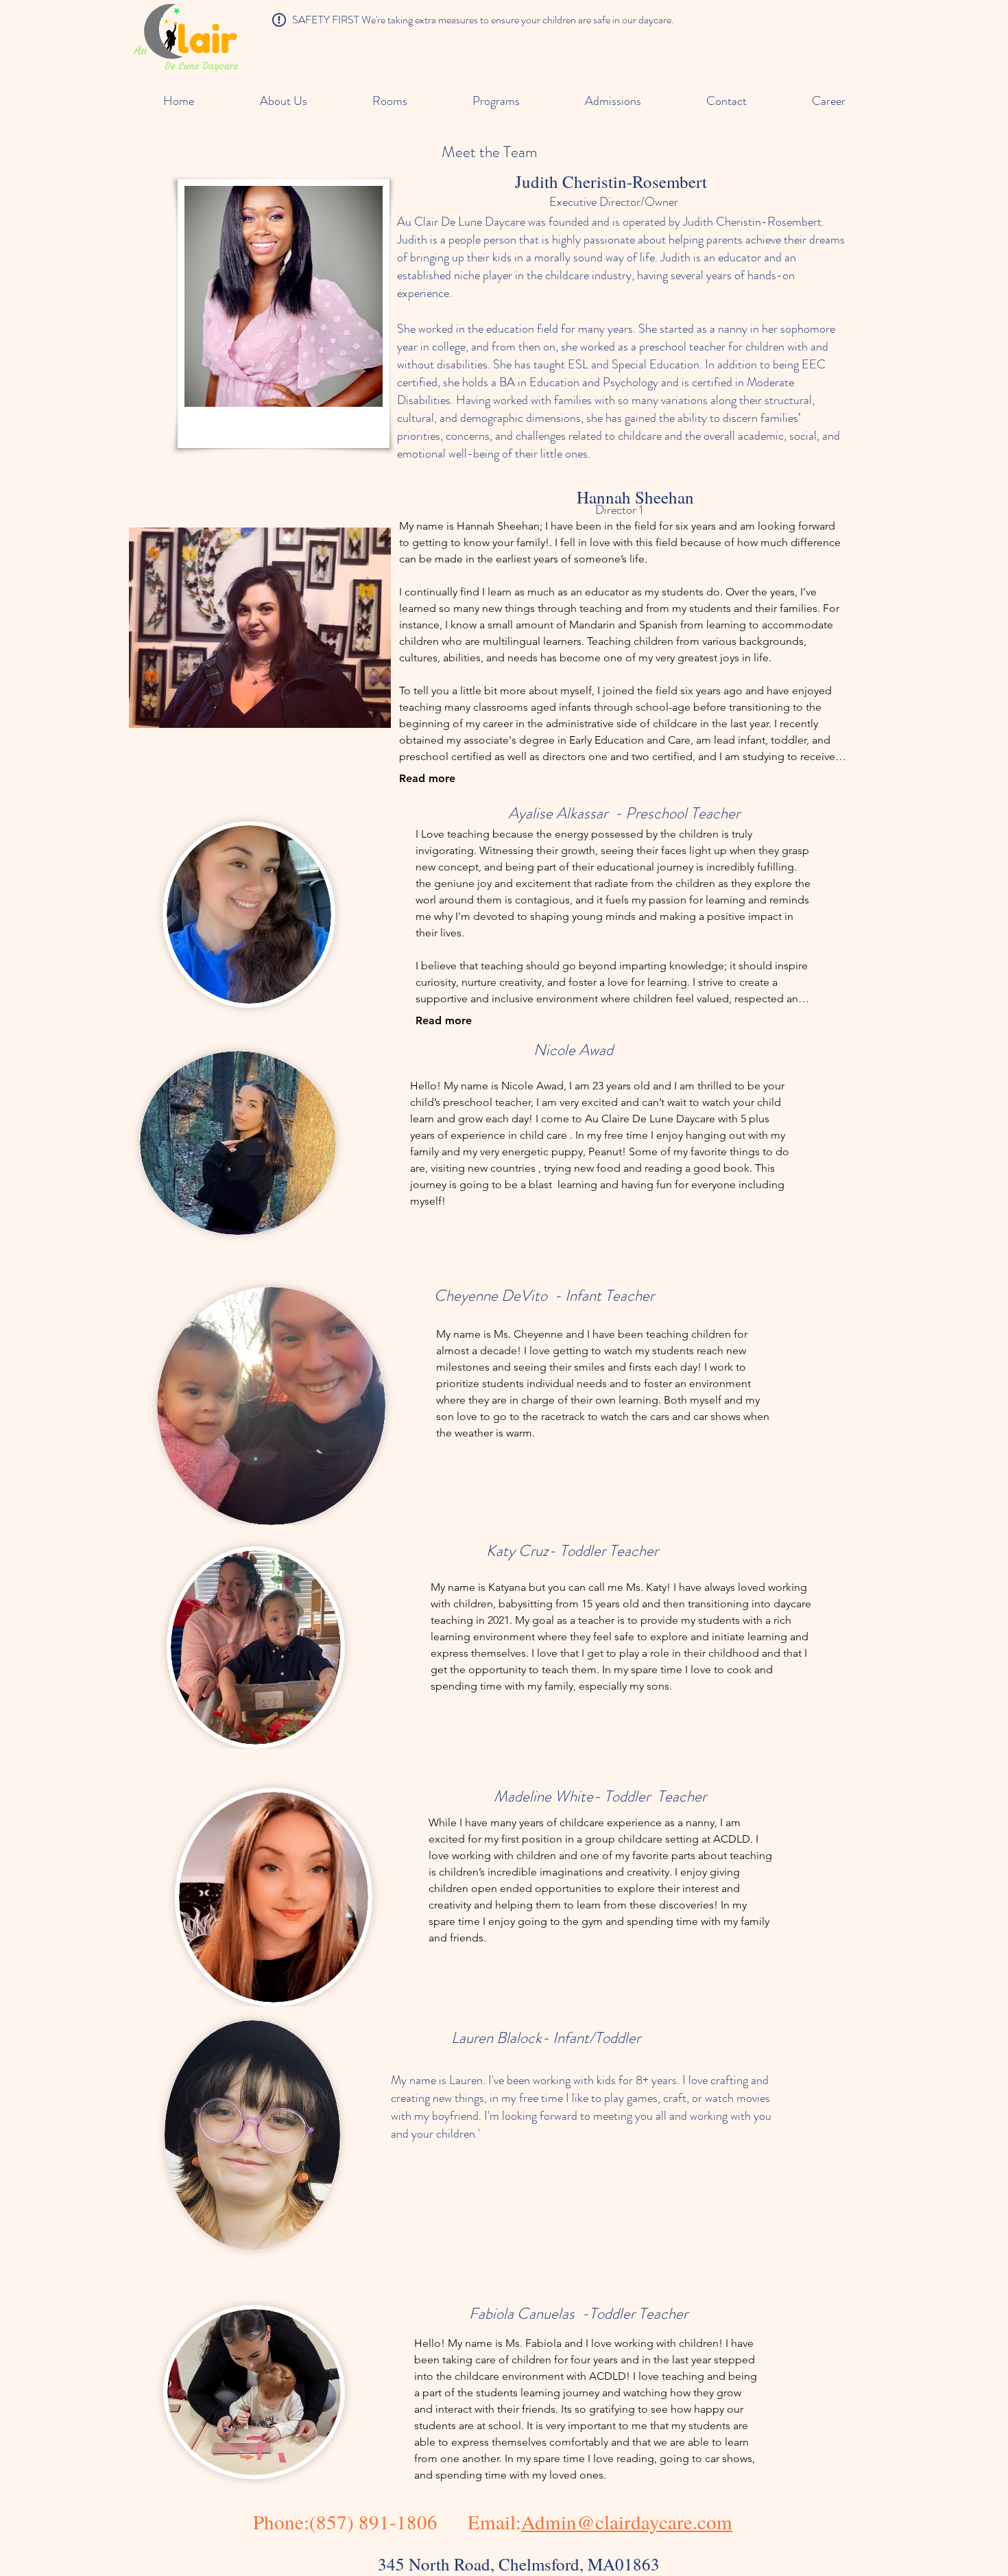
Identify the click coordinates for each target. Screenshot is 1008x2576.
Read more (427, 778)
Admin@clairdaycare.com (627, 2521)
